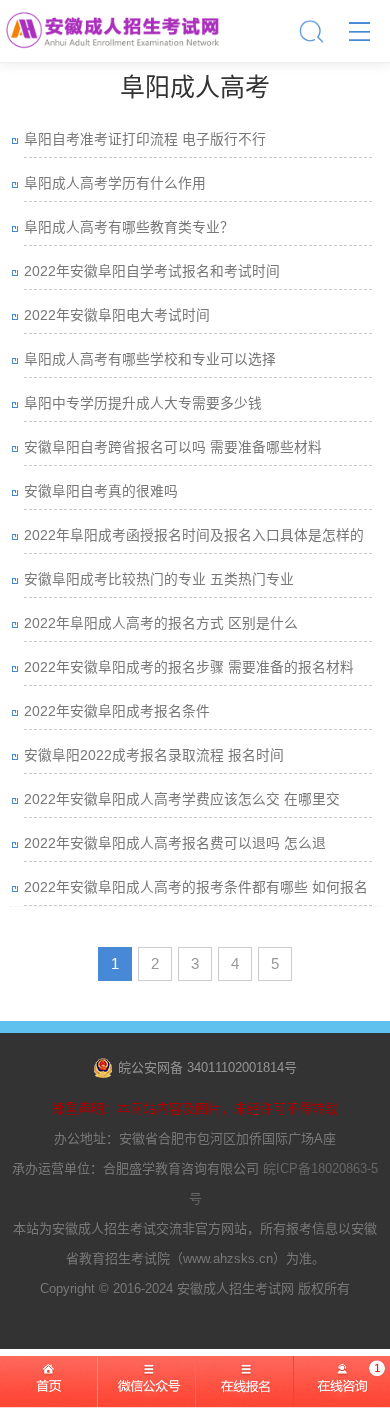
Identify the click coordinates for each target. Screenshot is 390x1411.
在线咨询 (341, 1391)
